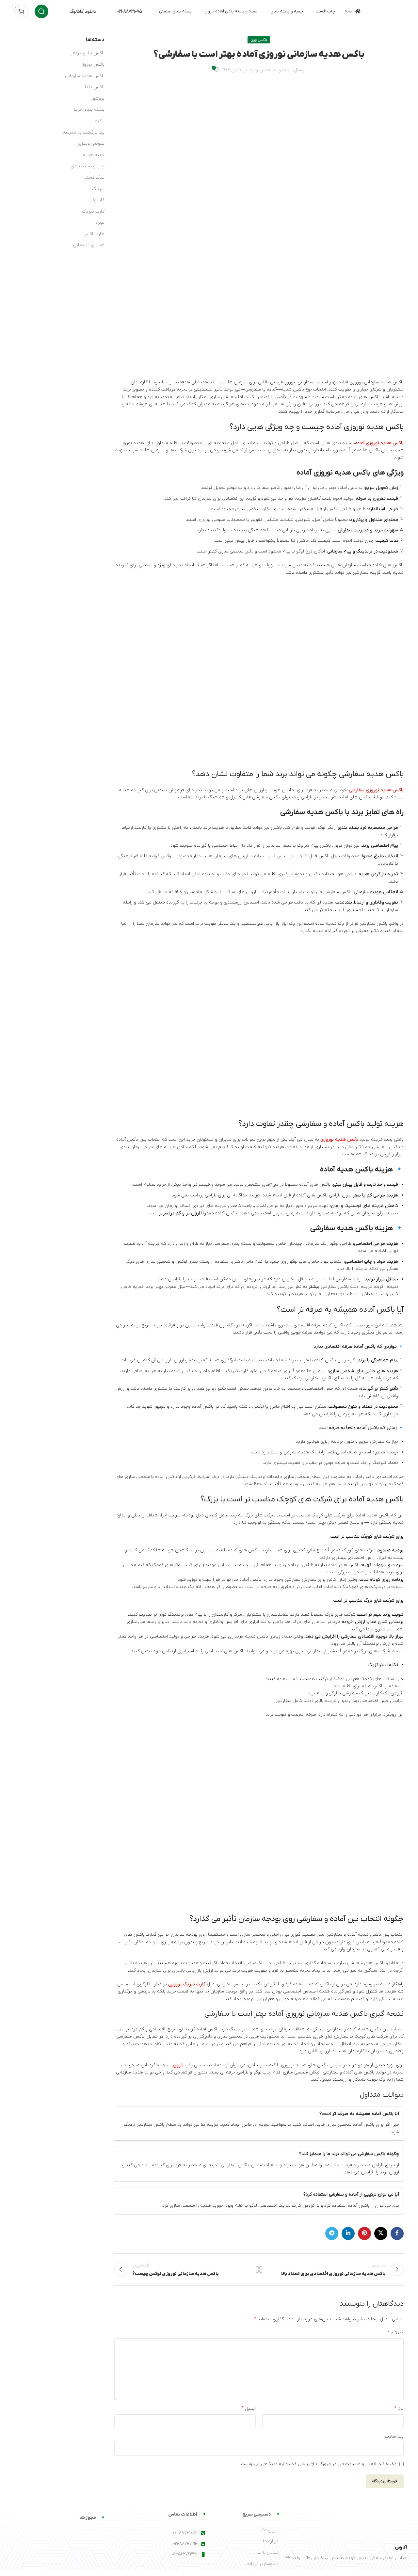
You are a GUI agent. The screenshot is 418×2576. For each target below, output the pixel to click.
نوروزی (204, 520)
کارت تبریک (93, 211)
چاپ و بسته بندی (88, 166)
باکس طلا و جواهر (88, 53)
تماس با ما (268, 2553)
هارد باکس (94, 234)
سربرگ (98, 189)
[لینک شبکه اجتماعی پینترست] (364, 2233)
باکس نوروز (259, 40)
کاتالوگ (97, 200)
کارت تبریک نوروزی (187, 1984)
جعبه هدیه (94, 155)
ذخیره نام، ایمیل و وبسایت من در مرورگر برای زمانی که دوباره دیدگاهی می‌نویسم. (318, 2464)
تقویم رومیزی (91, 144)
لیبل (100, 223)
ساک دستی (94, 177)
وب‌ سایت (394, 2436)
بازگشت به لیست (259, 2269)
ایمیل (249, 2408)
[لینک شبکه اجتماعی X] (381, 2233)
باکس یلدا (95, 87)
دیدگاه (396, 2333)
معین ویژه (260, 70)
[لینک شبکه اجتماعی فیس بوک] (397, 2233)
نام (399, 2408)
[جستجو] (41, 11)
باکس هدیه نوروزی (339, 1139)
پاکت (100, 121)
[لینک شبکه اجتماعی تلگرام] (332, 2233)
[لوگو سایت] (387, 11)
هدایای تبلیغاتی (89, 245)
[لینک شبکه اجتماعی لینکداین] (348, 2233)
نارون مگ (269, 2530)
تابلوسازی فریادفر (262, 2564)
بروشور (98, 98)
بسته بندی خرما (89, 110)
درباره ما (271, 2541)
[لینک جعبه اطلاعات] (75, 12)
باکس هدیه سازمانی (85, 76)
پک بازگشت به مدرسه (84, 132)
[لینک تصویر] (374, 2523)
